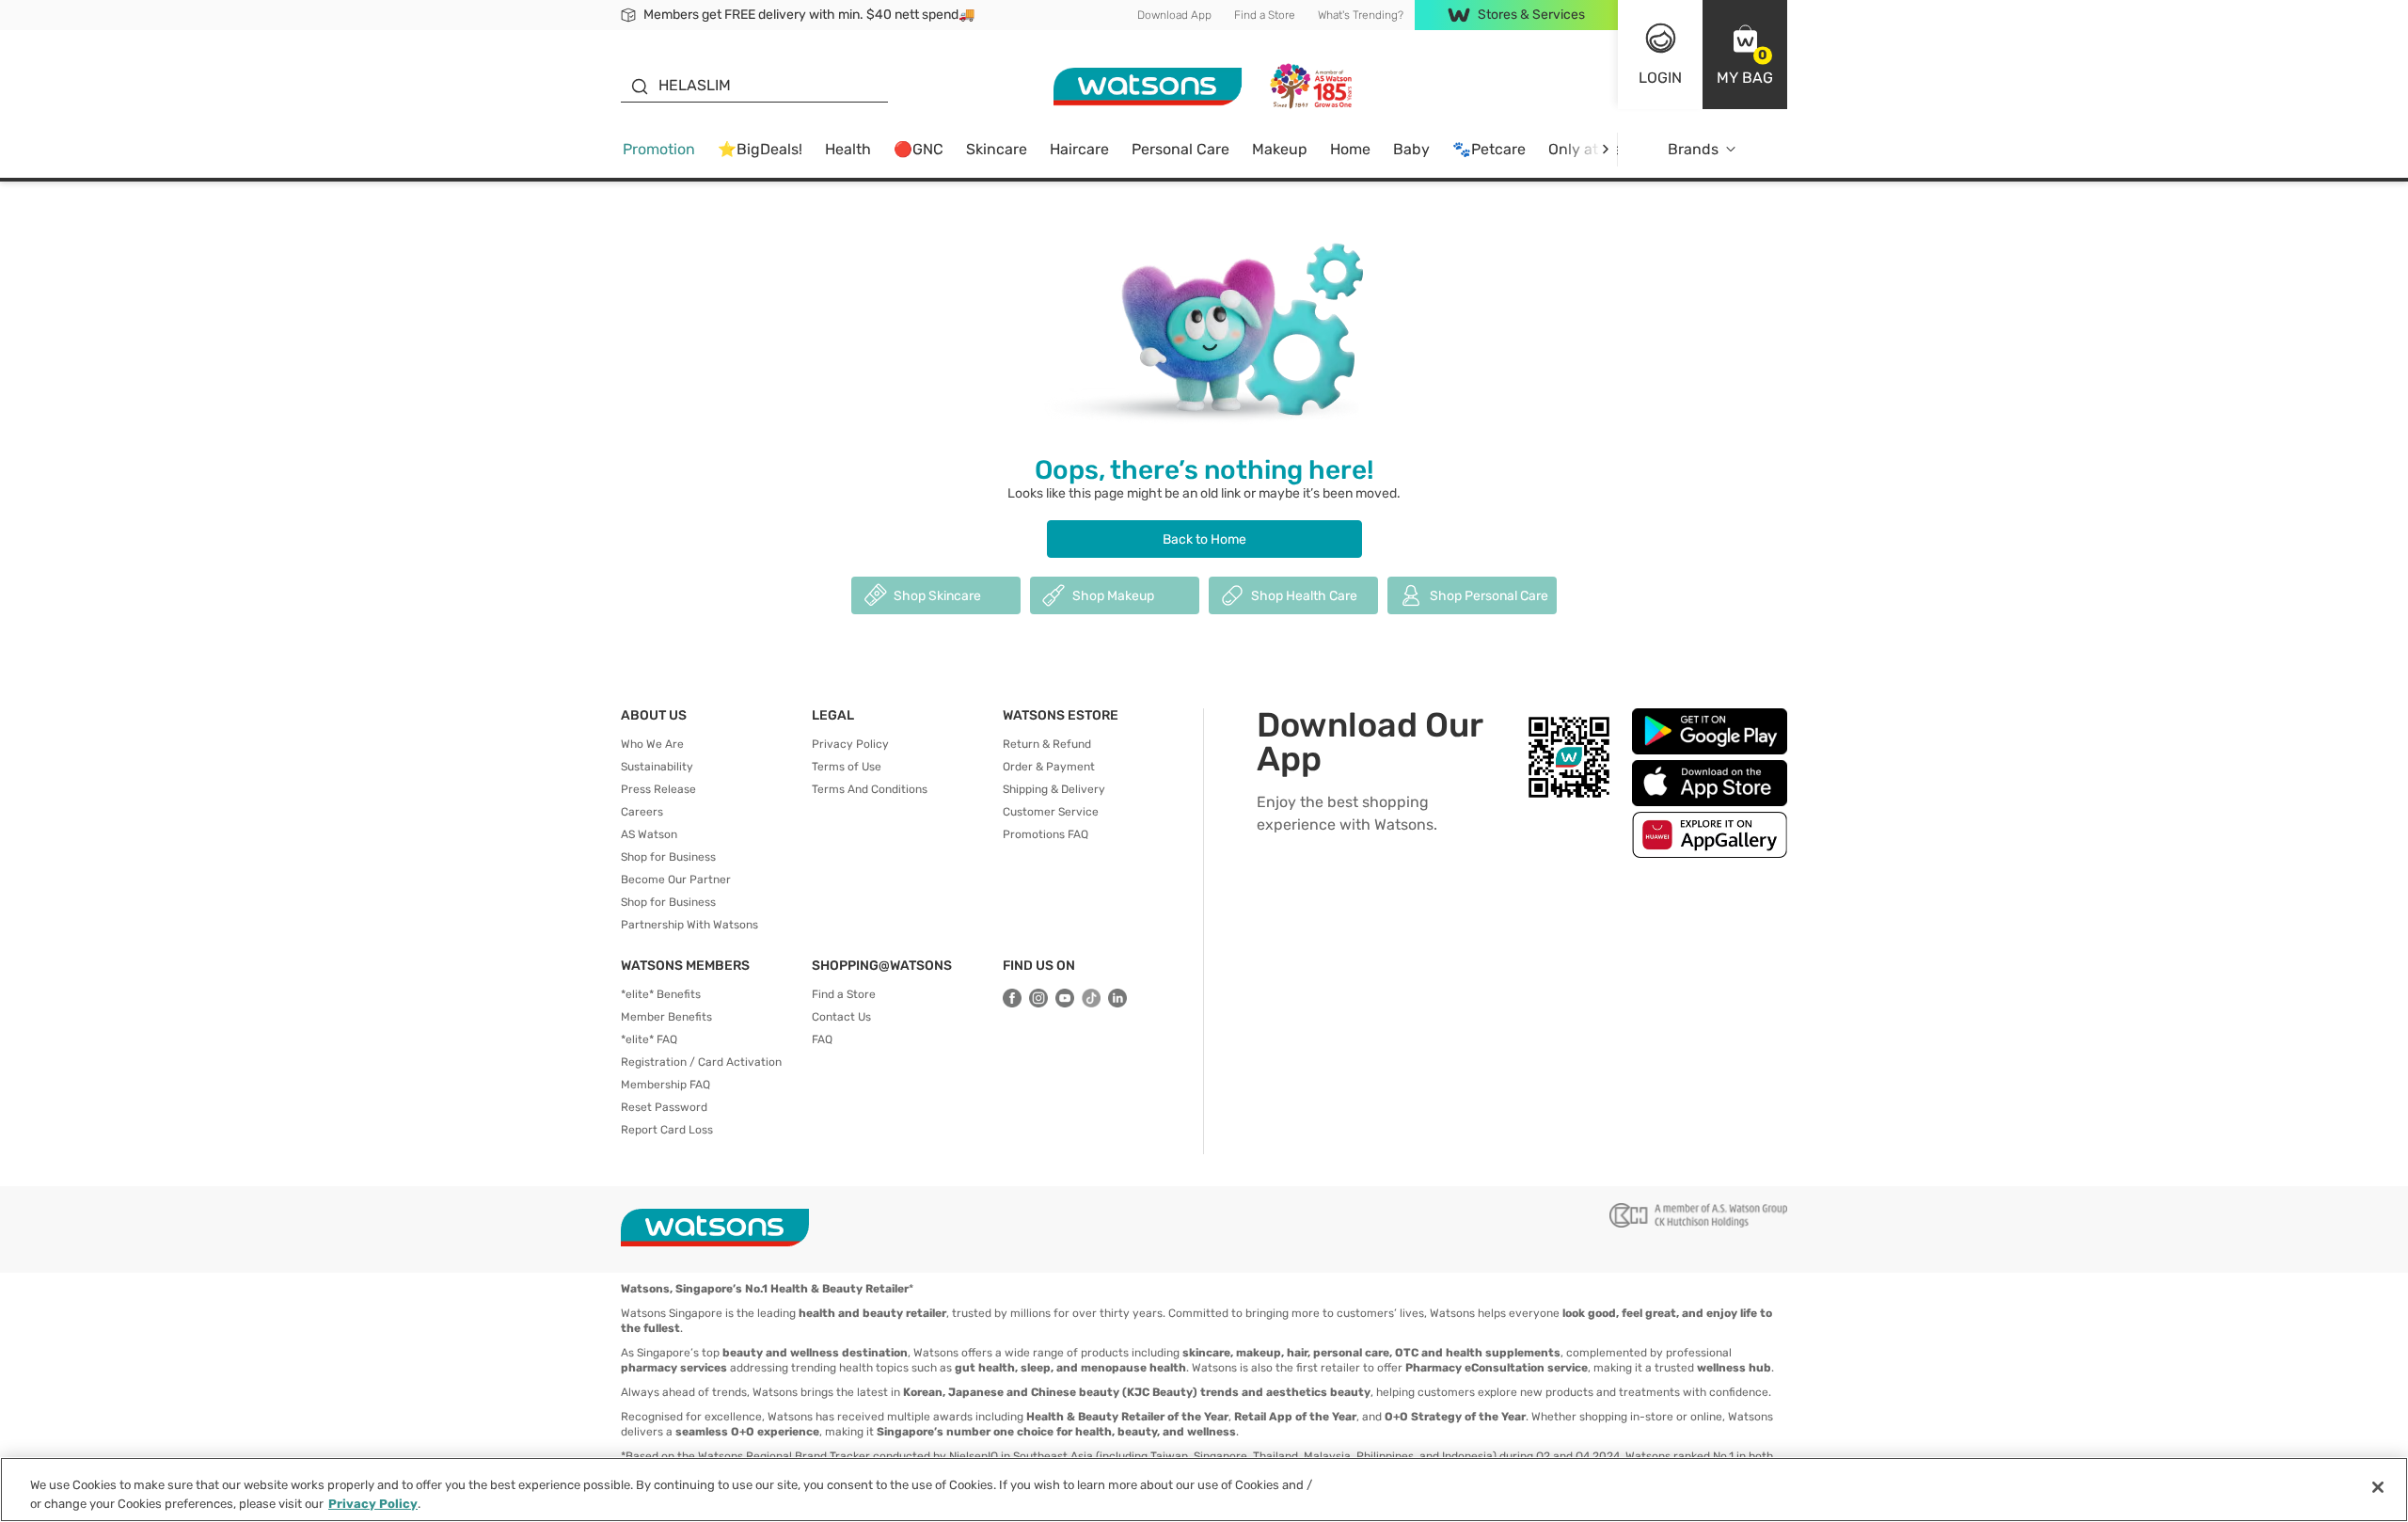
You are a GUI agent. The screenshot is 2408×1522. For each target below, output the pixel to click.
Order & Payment (1049, 767)
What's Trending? (1361, 15)
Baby (1411, 149)
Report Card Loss (667, 1130)
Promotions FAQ (1046, 834)
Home (1350, 149)
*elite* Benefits (661, 994)
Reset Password (664, 1107)
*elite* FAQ (649, 1039)
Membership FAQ (665, 1085)
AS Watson (649, 834)
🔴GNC (919, 149)
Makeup (1280, 149)
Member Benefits (666, 1017)
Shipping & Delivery (1054, 789)
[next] (1605, 149)
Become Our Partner (676, 880)
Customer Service (1051, 812)
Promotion (659, 149)
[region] (1204, 1490)
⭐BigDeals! (760, 149)
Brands (1693, 149)
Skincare (997, 149)
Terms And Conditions (870, 789)
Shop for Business (668, 857)
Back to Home (1204, 539)
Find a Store (1265, 15)
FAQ (822, 1039)
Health (848, 149)
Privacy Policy (850, 744)
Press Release (658, 789)
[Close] (2378, 1487)
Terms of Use (847, 767)
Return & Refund (1047, 744)
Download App (1174, 15)
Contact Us (841, 1017)
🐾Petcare (1489, 149)
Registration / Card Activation (701, 1062)
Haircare (1079, 149)
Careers (642, 812)
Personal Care (1180, 149)
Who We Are (652, 744)
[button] (1745, 55)
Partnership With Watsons (689, 925)
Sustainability (657, 767)
